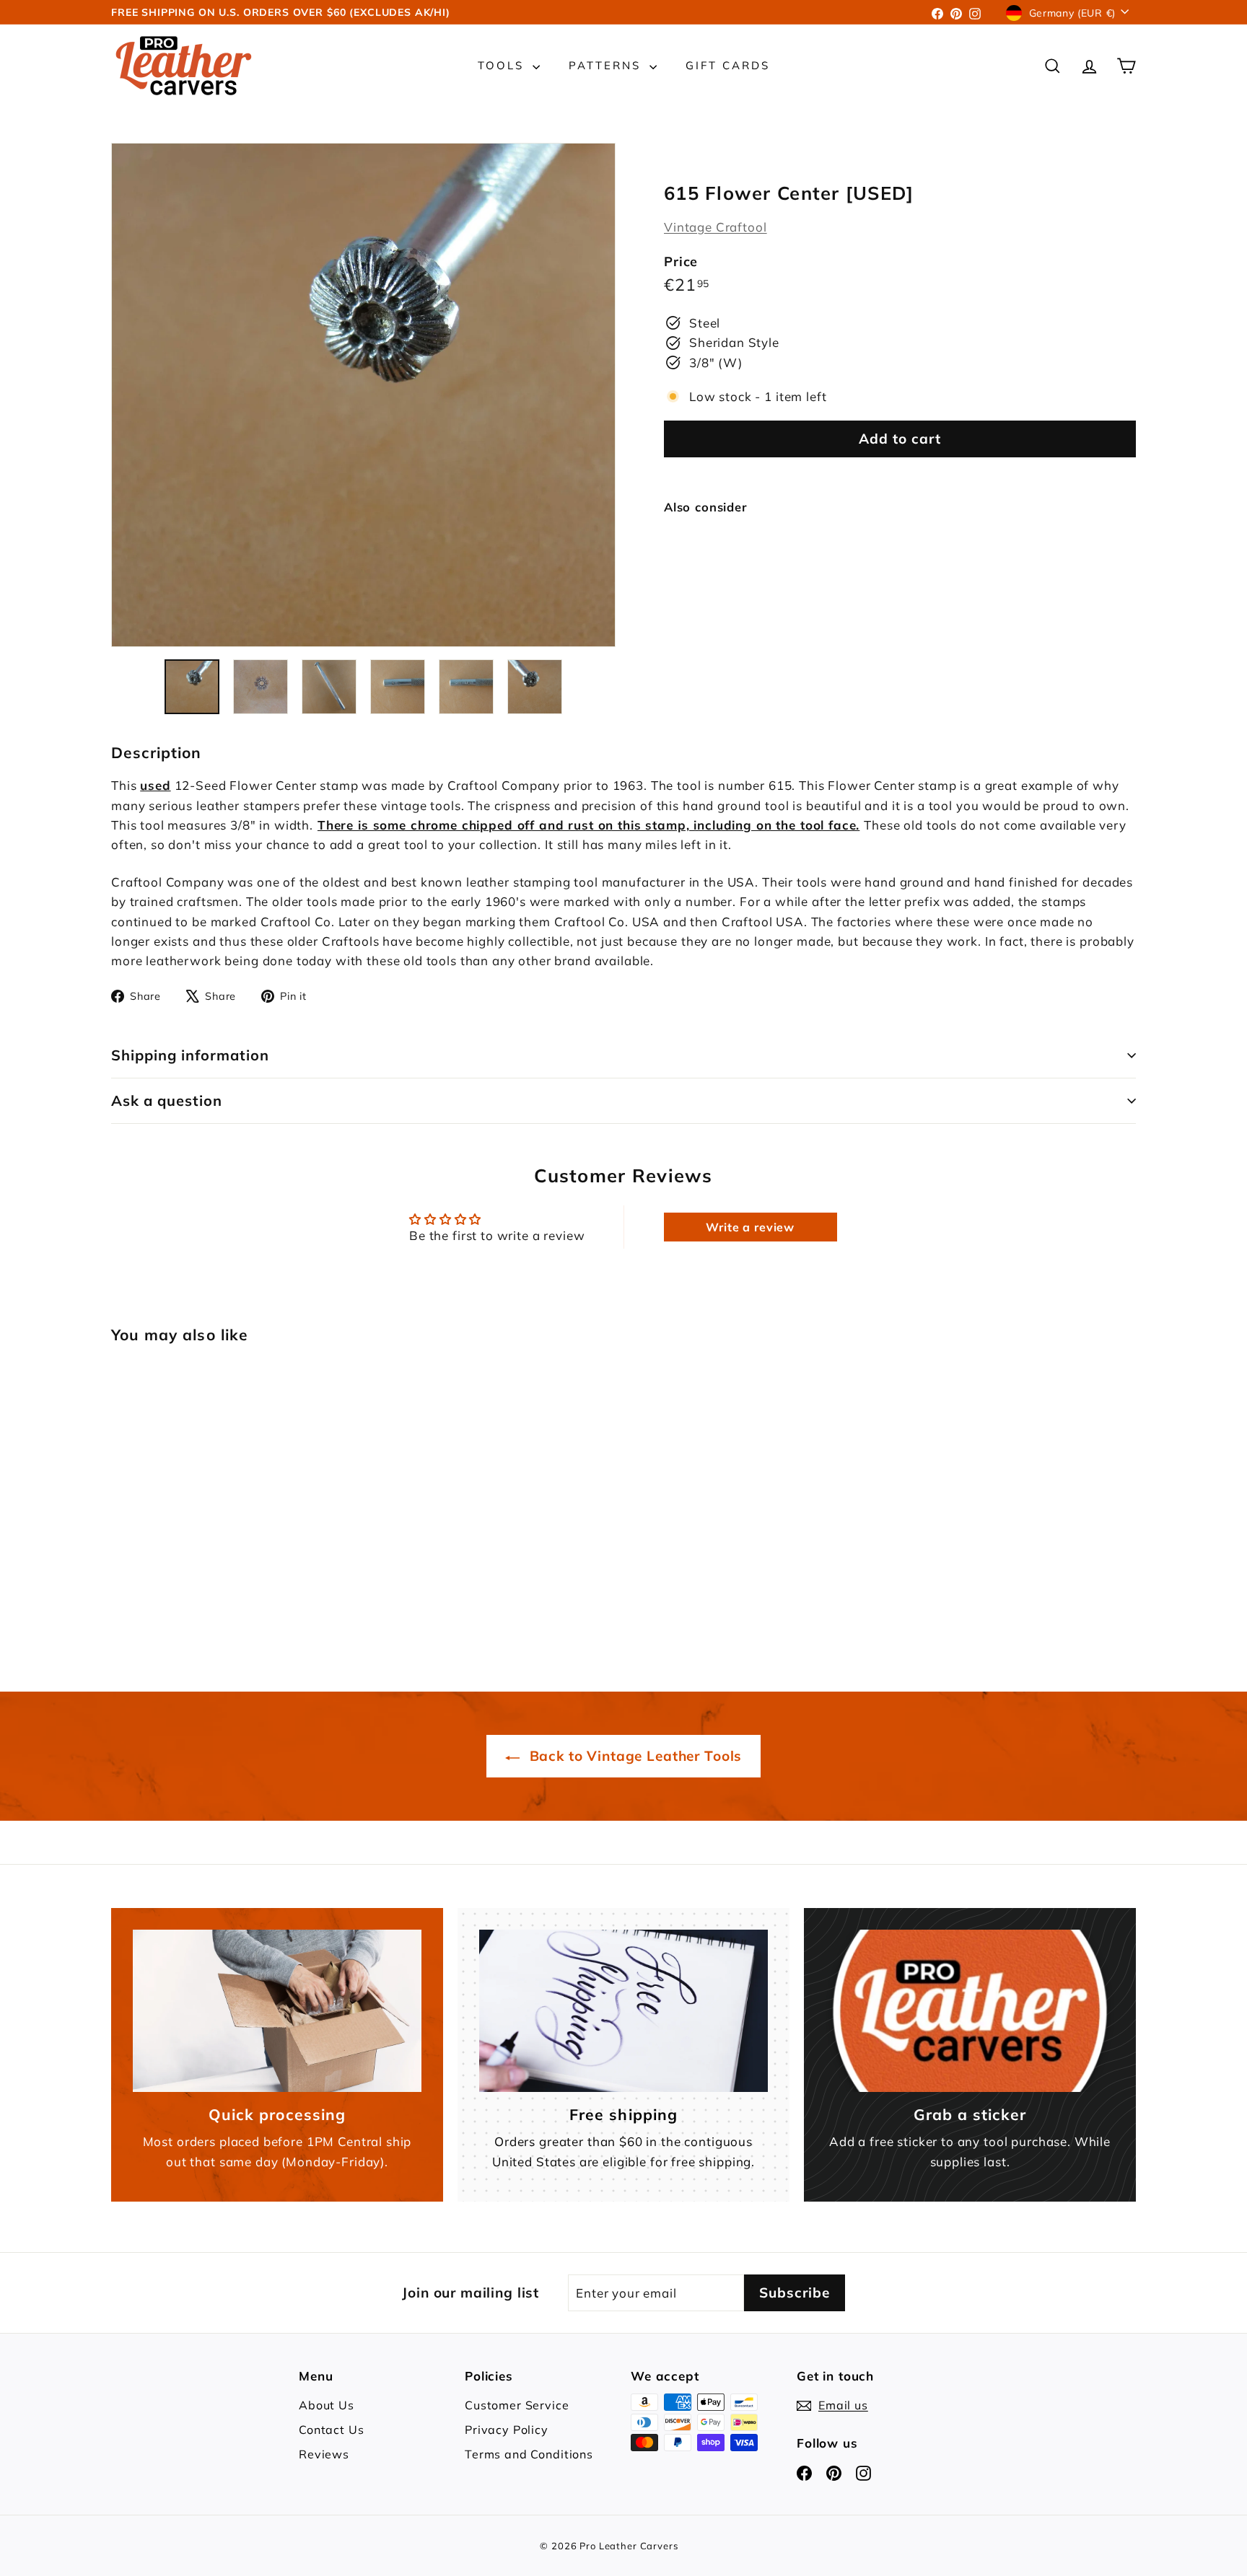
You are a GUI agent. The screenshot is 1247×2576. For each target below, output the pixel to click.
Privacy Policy (507, 2430)
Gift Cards (728, 65)
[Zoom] (363, 395)
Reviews (324, 2454)
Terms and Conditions (529, 2454)
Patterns (607, 65)
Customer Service (517, 2405)
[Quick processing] (277, 2011)
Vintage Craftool (716, 227)
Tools (503, 65)
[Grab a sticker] (970, 2011)
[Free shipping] (623, 2011)
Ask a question (167, 1100)
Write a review (750, 1227)
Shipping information (190, 1055)
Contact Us (332, 2430)
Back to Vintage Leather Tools (634, 1756)
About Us (327, 2405)
